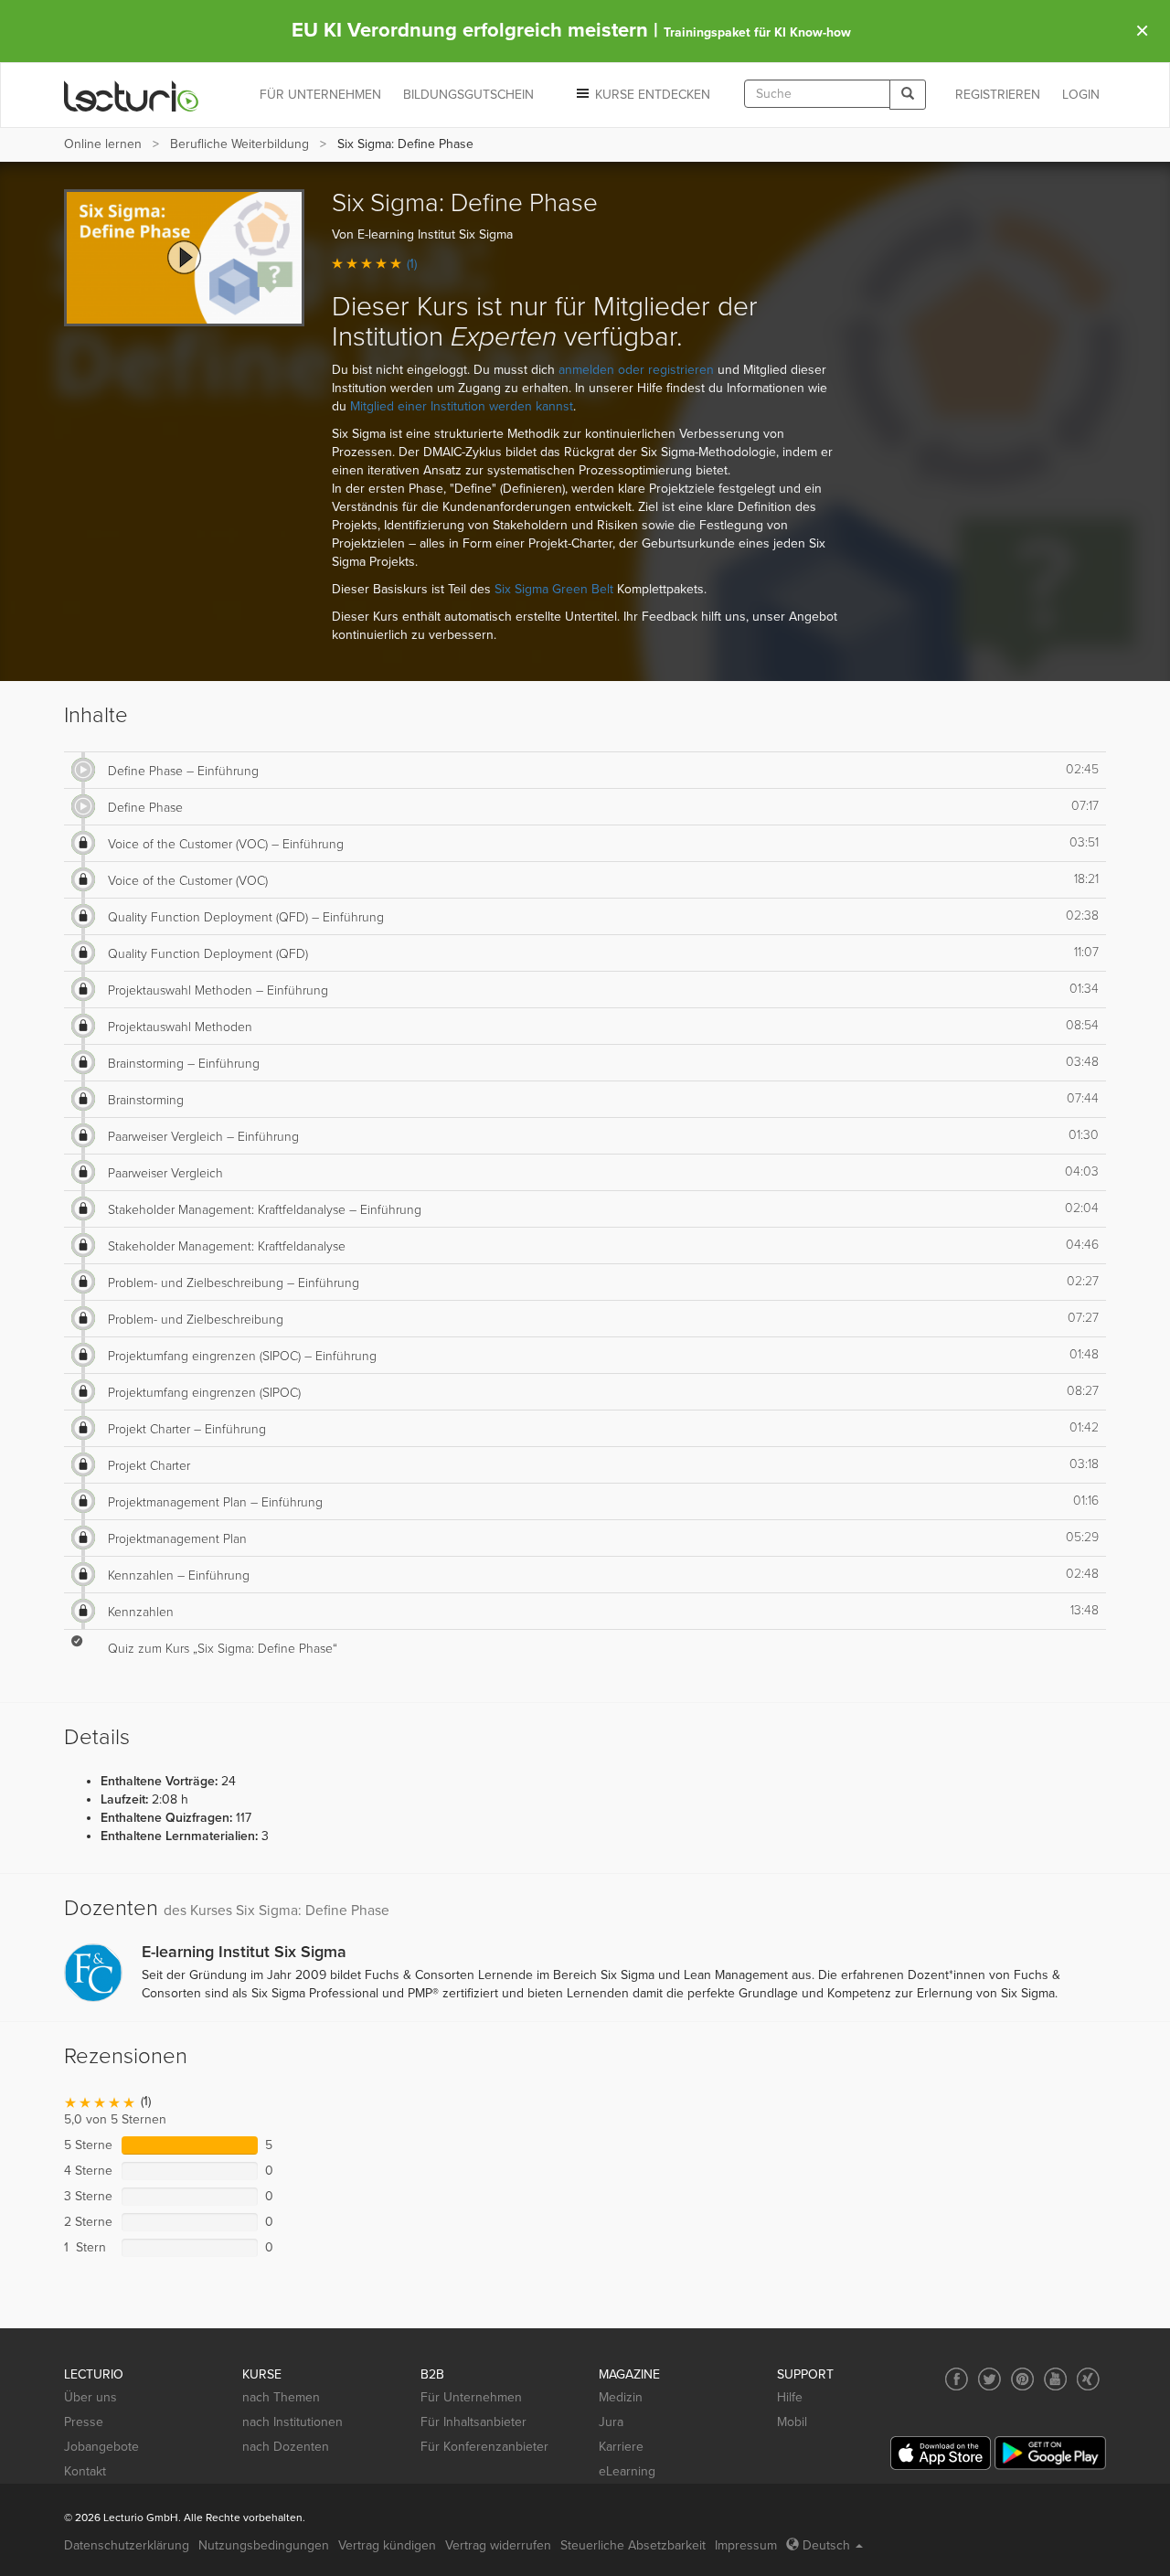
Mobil (792, 2422)
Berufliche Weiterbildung (239, 144)
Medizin (621, 2397)
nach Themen (281, 2397)
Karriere (621, 2447)
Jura (611, 2422)
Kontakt (85, 2471)
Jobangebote (101, 2447)
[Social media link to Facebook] (957, 2379)
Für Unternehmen (471, 2397)
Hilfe (790, 2397)
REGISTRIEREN (998, 95)
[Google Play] (1050, 2453)
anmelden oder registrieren (636, 370)
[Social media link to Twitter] (989, 2379)
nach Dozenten (286, 2447)
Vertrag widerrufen (498, 2545)
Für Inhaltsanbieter (473, 2422)
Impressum (746, 2545)
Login (1081, 95)
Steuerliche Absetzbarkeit (633, 2545)
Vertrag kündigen (387, 2545)
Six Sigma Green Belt (554, 589)
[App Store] (941, 2453)
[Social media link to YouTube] (1055, 2379)
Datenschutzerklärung (127, 2545)
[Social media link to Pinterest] (1022, 2379)
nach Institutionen (292, 2422)
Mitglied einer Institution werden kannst (462, 406)
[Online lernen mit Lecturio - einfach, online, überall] (132, 96)
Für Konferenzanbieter (484, 2447)
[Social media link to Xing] (1088, 2379)
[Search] (908, 95)
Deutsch (826, 2545)
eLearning (627, 2471)
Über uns (90, 2397)
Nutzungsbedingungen (264, 2545)
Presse (84, 2422)
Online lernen (103, 144)
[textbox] (817, 94)
